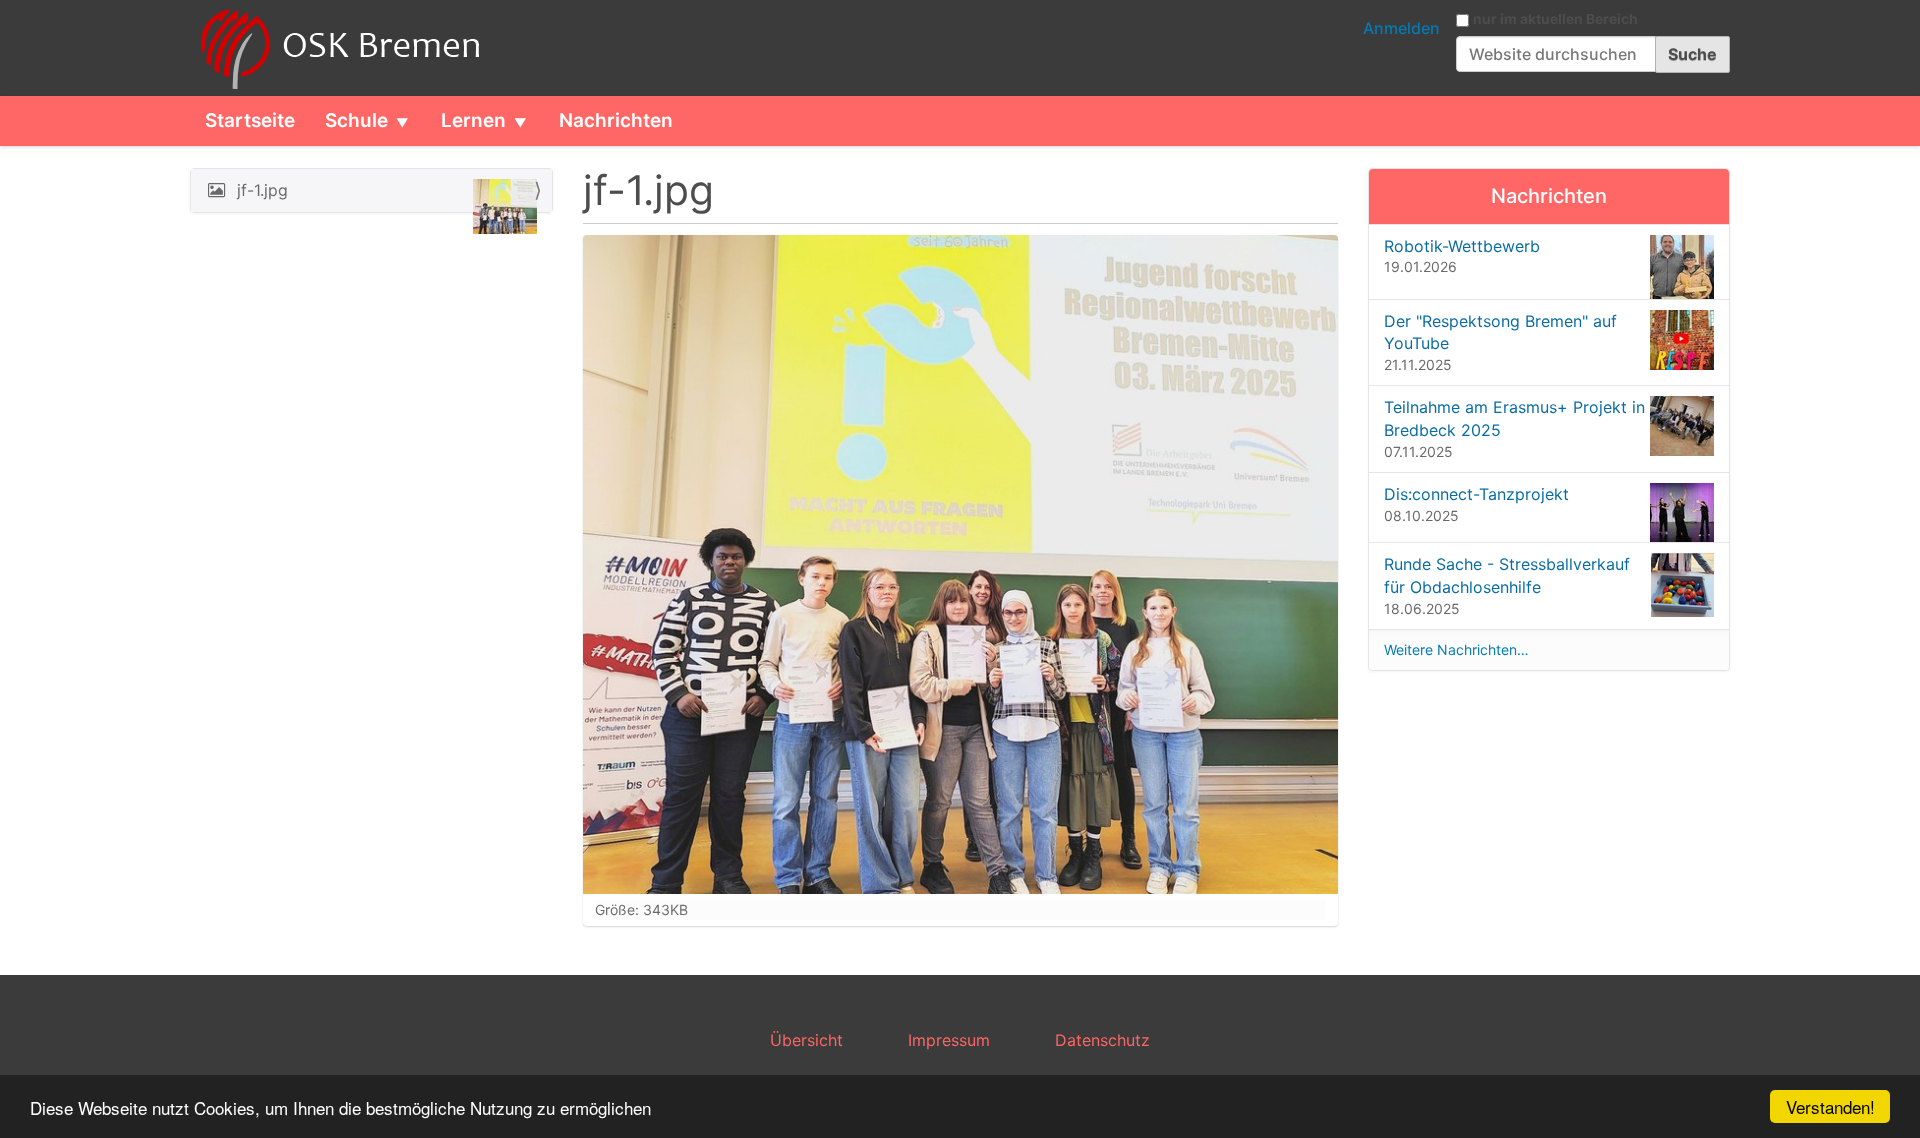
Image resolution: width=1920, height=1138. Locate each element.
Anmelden (1401, 28)
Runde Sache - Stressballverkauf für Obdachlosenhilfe (1507, 575)
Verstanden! (1830, 1106)
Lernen (473, 120)
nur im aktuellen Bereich (1555, 19)
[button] (410, 121)
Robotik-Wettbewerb (1462, 246)
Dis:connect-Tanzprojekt (1476, 494)
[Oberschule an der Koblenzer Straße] (337, 48)
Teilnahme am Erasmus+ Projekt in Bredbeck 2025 (1514, 418)
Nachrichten (616, 120)
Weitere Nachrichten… (1456, 649)
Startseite (250, 120)
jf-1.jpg (262, 190)
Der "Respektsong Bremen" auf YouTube (1500, 332)
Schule (356, 120)
